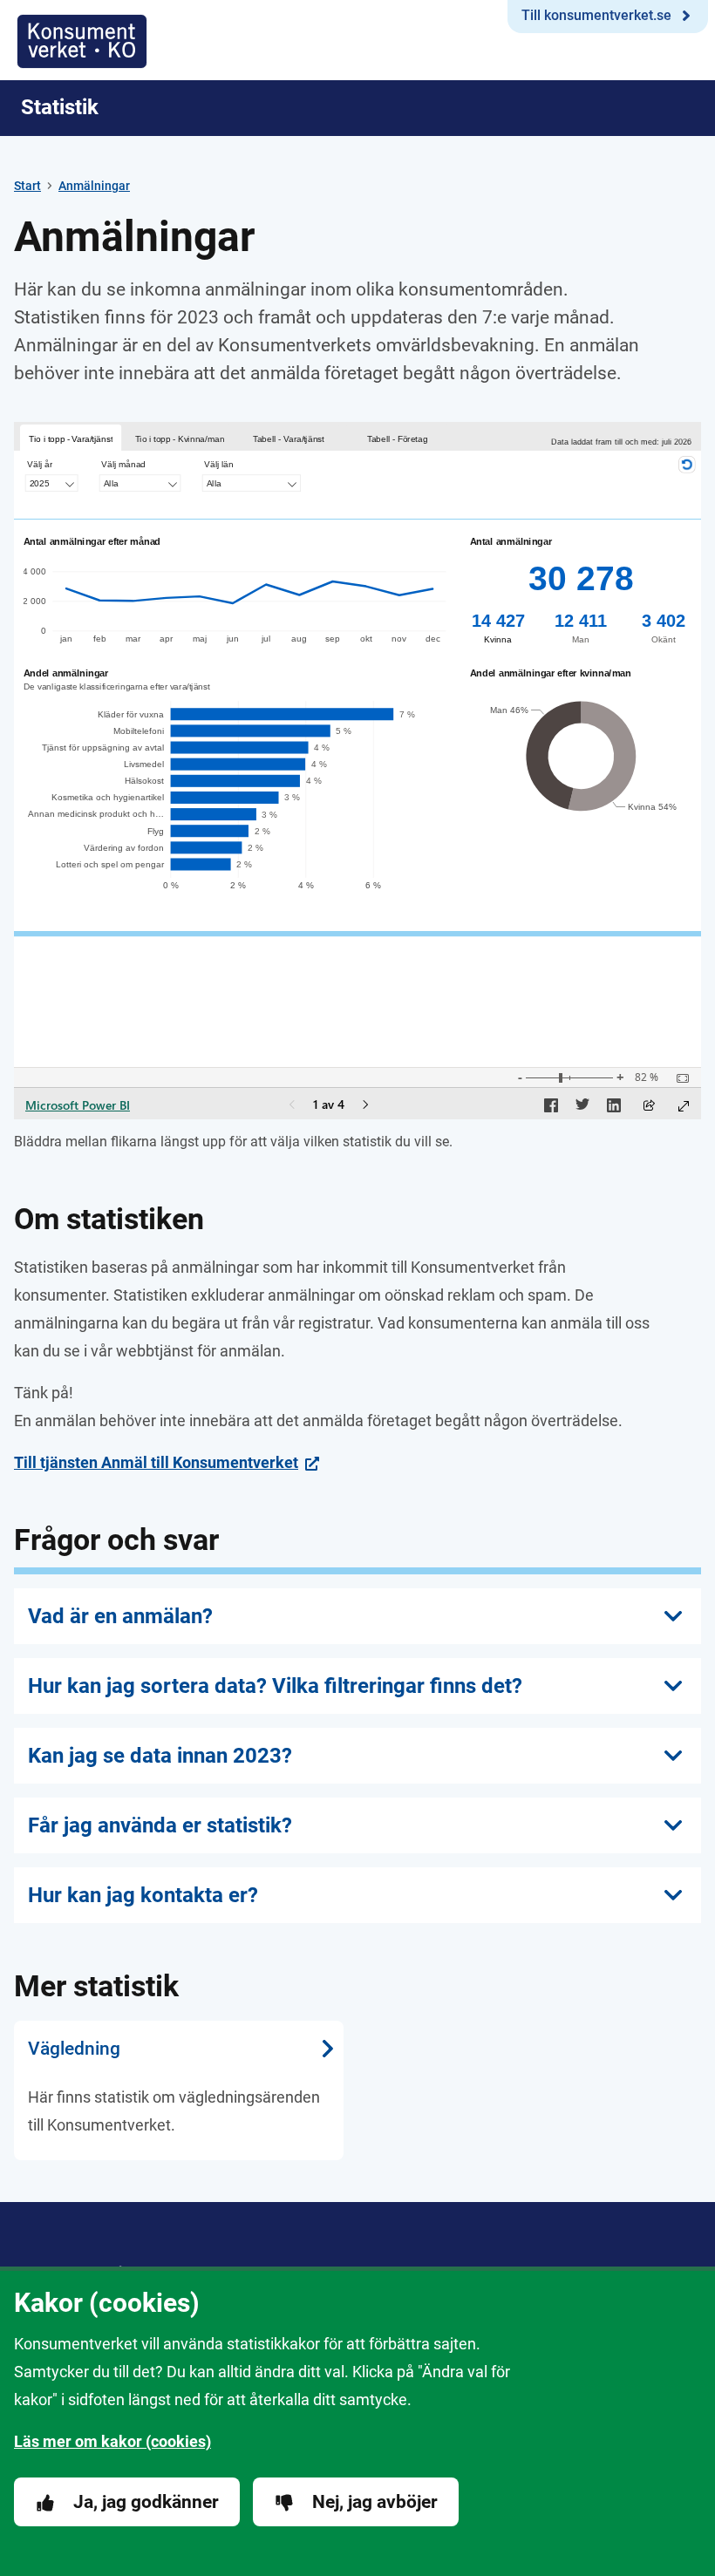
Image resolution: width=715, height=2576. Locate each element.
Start (27, 186)
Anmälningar (94, 186)
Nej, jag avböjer (375, 2502)
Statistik (60, 107)
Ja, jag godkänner (146, 2502)
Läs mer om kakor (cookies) (112, 2441)
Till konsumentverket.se (596, 15)
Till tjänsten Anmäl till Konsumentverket (156, 1462)
